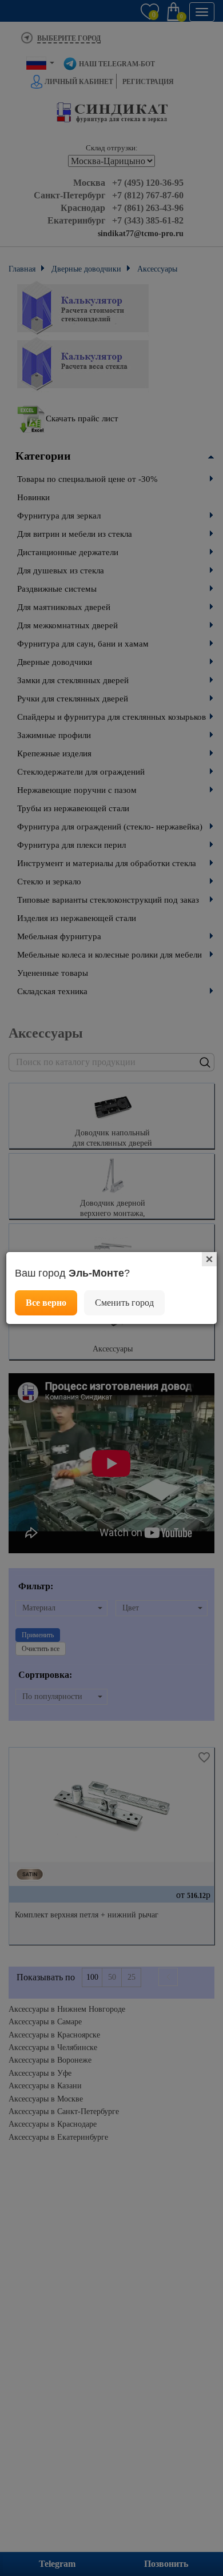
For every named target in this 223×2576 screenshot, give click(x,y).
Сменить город (124, 1303)
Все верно (46, 1303)
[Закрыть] (209, 1259)
